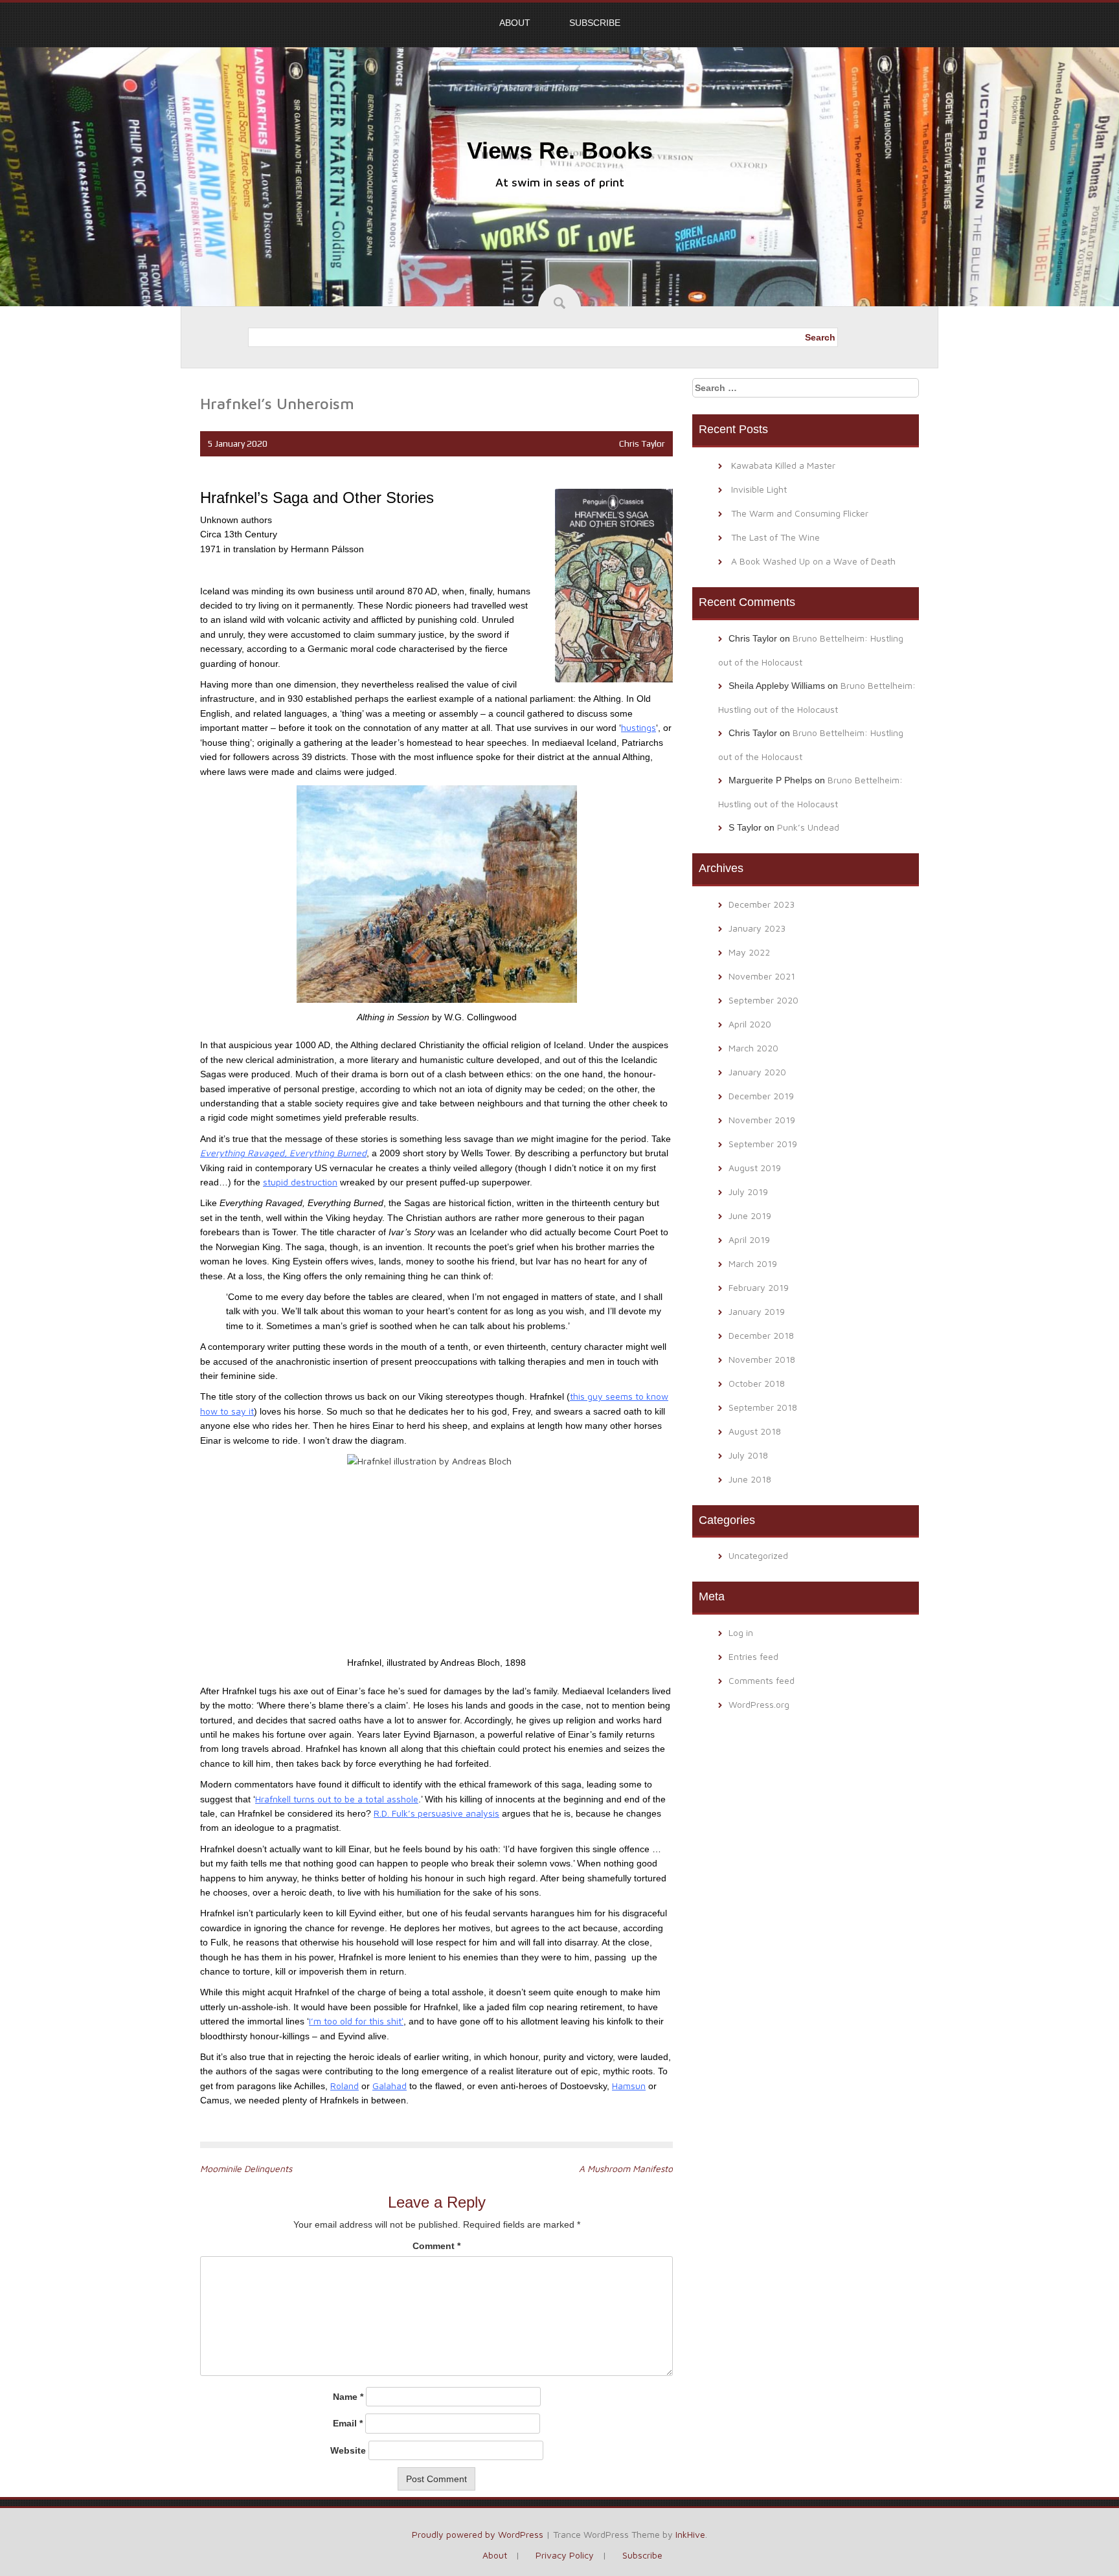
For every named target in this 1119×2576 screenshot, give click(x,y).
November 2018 (762, 1359)
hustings (639, 727)
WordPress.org (759, 1704)
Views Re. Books (560, 151)
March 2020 (753, 1048)
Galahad (390, 2086)
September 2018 (763, 1407)
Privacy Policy (565, 2555)
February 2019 (759, 1287)
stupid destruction (300, 1182)
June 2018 (750, 1479)
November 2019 (762, 1120)
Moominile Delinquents (246, 2168)
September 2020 (763, 1000)
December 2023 (762, 904)
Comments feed (762, 1680)
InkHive (690, 2534)
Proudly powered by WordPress (478, 2534)
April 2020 (750, 1024)
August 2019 (755, 1168)
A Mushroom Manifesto (626, 2168)
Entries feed (753, 1656)
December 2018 (761, 1335)
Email (348, 2423)
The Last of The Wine (775, 537)
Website (348, 2450)
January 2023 (757, 928)
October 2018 (757, 1383)
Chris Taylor (642, 443)
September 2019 (763, 1144)
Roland (345, 2086)
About (515, 23)
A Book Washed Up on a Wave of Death (813, 561)
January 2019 (757, 1311)
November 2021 (762, 976)
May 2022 (749, 952)
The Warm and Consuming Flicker (800, 513)
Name (348, 2397)
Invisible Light (759, 489)
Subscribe (595, 23)
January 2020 (757, 1072)
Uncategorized (758, 1555)
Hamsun (629, 2086)
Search (820, 337)
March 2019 (753, 1263)
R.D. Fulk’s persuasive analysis (436, 1813)
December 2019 (761, 1096)
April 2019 (749, 1239)
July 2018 (748, 1455)
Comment (436, 2246)
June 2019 (750, 1215)
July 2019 (748, 1192)
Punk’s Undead (808, 827)
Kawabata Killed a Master (783, 465)
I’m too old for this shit (355, 2021)
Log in (741, 1632)
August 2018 (755, 1431)
